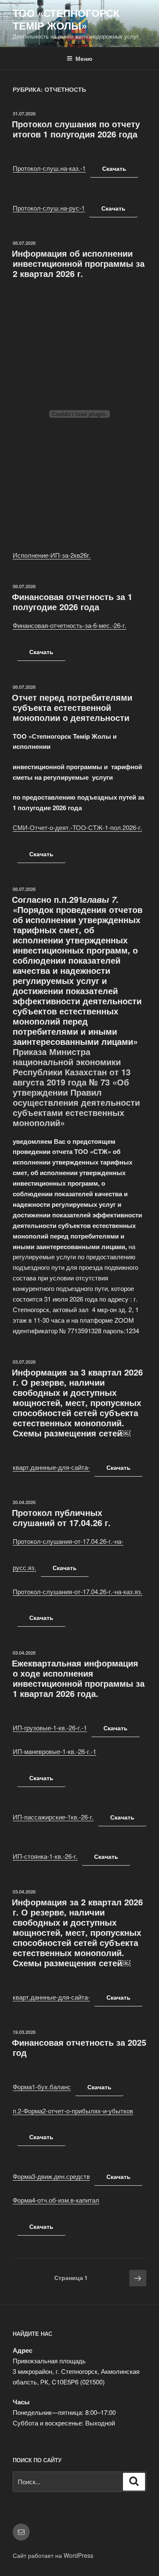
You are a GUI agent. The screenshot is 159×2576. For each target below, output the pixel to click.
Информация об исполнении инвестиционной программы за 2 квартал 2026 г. (78, 263)
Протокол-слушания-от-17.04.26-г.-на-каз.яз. (78, 1591)
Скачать (114, 168)
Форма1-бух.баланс (42, 2087)
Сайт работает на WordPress (53, 2555)
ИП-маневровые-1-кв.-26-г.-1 (54, 1751)
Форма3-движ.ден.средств (51, 2176)
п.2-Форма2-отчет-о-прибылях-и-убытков (73, 2111)
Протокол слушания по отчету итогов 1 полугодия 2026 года (76, 129)
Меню (84, 58)
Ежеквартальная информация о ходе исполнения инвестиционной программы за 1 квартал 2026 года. (78, 1678)
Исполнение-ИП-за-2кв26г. (52, 555)
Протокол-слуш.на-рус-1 (49, 208)
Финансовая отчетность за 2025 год (79, 2047)
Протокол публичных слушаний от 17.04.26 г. (61, 1517)
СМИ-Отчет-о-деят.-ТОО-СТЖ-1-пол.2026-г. (77, 827)
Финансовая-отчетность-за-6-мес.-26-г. (70, 625)
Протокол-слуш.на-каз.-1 (49, 168)
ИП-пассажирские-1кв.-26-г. (53, 1817)
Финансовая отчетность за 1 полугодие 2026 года (72, 602)
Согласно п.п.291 (47, 899)
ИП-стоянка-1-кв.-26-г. (45, 1856)
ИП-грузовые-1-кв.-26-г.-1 (50, 1728)
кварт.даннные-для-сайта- (51, 1467)
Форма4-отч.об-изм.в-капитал (56, 2200)
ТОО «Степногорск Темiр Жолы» (66, 19)
